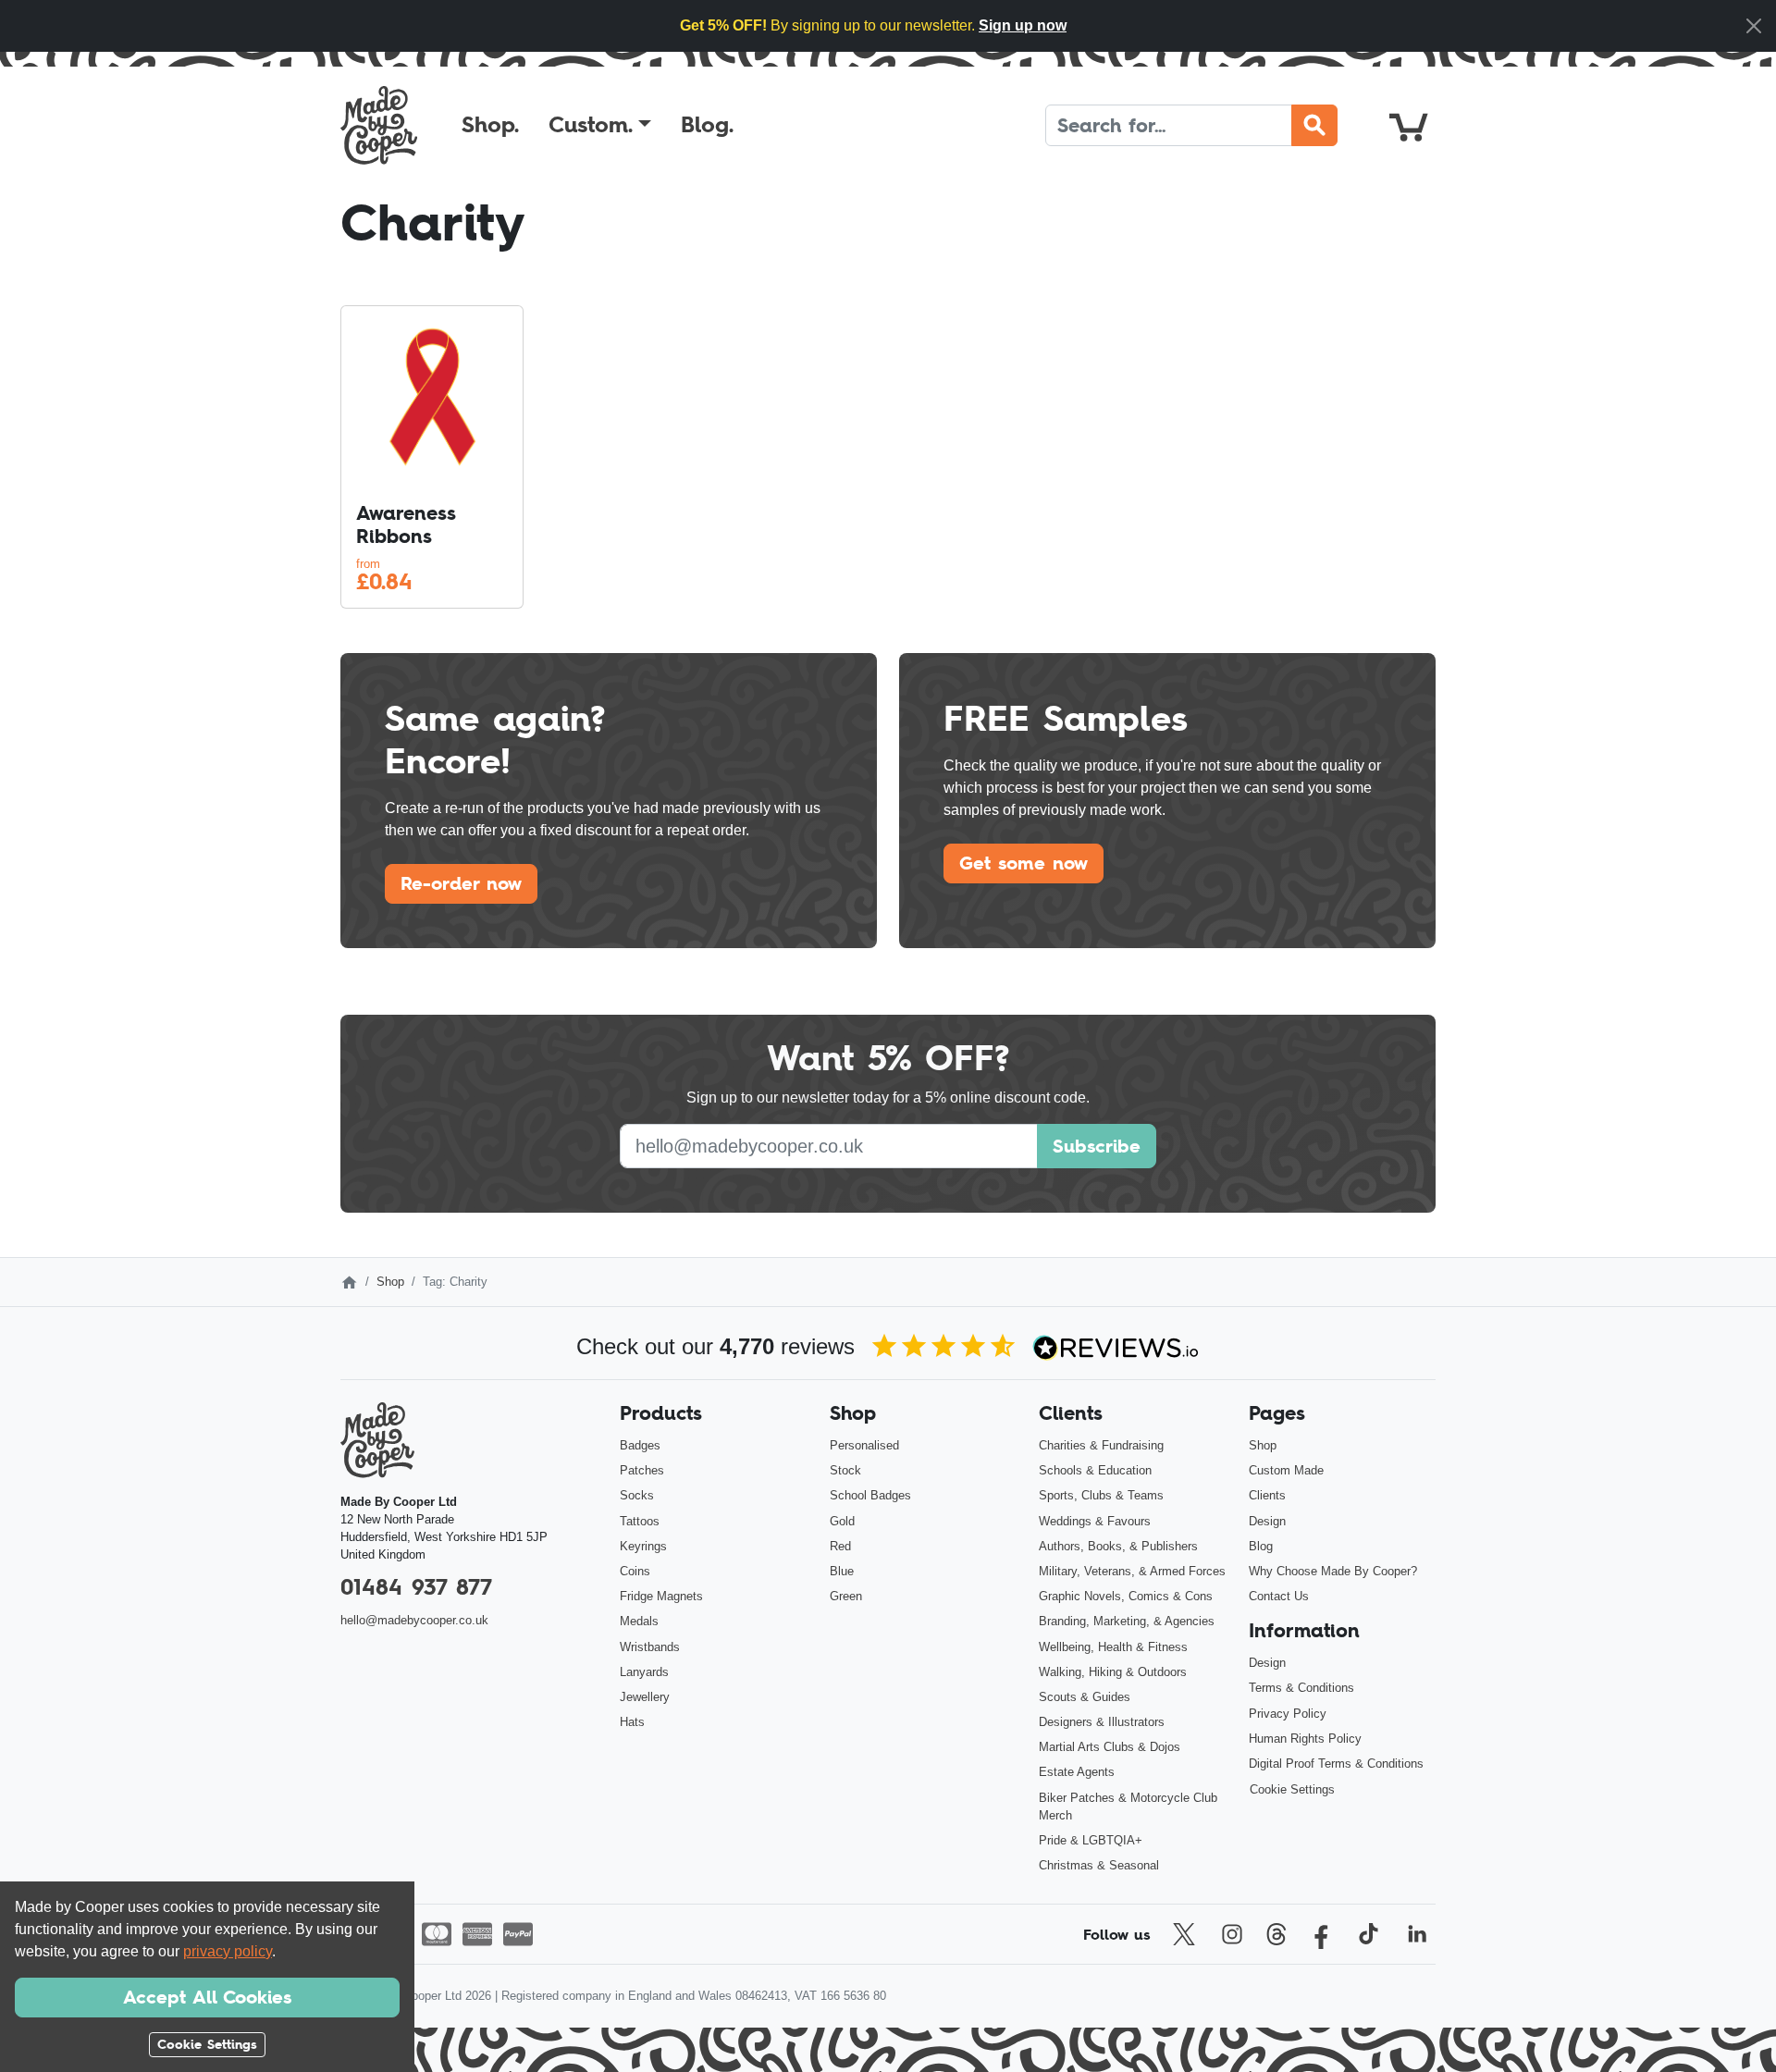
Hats (632, 1722)
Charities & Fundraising (1101, 1445)
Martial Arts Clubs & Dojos (1110, 1747)
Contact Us (1279, 1596)
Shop (390, 1282)
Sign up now (1023, 25)
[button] (600, 125)
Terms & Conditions (1301, 1688)
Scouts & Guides (1085, 1697)
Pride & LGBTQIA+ (1091, 1840)
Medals (639, 1621)
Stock (845, 1470)
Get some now (1024, 863)
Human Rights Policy (1305, 1739)
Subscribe (1097, 1146)
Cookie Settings (1292, 1789)
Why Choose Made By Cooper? (1333, 1571)
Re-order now (461, 883)
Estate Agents (1077, 1772)
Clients (1267, 1495)
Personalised (864, 1445)
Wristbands (650, 1647)
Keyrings (643, 1546)
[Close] (1754, 26)
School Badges (870, 1495)
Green (846, 1596)
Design (1267, 1521)
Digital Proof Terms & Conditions (1336, 1764)
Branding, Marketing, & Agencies (1127, 1621)
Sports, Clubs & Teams (1101, 1495)
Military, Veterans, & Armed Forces (1132, 1571)
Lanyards (644, 1672)
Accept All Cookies (207, 1997)
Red (840, 1546)
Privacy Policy (1288, 1714)
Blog (1261, 1546)
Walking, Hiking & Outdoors (1113, 1672)
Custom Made (1286, 1470)
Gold (842, 1521)
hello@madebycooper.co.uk (414, 1620)
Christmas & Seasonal (1099, 1865)
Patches (642, 1470)
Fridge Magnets (661, 1596)
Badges (640, 1445)
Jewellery (645, 1697)
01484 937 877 (416, 1587)
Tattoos (640, 1521)
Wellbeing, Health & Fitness (1113, 1647)
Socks (637, 1495)
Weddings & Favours (1095, 1521)
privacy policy (228, 1951)
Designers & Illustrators (1102, 1722)
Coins (635, 1571)
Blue (842, 1571)
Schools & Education (1095, 1470)
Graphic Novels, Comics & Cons (1126, 1596)
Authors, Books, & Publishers (1118, 1546)
